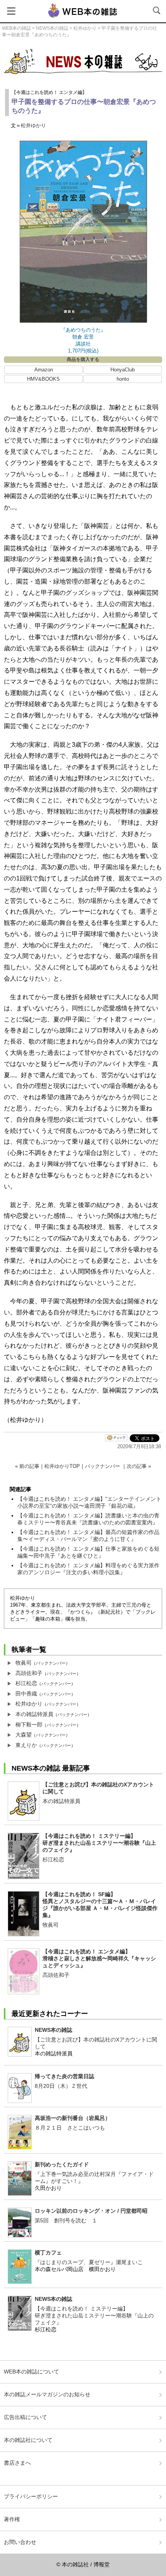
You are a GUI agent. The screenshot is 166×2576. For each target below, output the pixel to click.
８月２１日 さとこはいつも (70, 2128)
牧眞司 (24, 1663)
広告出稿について (25, 2417)
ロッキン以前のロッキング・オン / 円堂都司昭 (91, 2211)
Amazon (44, 370)
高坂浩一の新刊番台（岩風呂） (73, 2118)
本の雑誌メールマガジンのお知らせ (47, 2394)
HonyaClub (123, 370)
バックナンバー (102, 1466)
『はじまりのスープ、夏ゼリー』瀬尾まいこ (89, 2262)
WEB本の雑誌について (31, 2372)
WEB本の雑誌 (16, 28)
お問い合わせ (20, 2542)
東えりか (26, 1745)
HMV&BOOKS (43, 379)
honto (123, 379)
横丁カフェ (48, 2253)
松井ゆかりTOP (62, 1466)
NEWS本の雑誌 (52, 28)
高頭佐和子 (29, 1673)
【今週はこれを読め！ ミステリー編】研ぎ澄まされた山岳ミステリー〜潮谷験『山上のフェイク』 (99, 1843)
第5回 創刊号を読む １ (66, 2220)
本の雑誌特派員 (34, 1714)
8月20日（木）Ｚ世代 (61, 2086)
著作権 (12, 2519)
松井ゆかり (85, 28)
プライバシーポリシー (31, 2496)
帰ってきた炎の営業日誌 (64, 2076)
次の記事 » (139, 1466)
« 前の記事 (27, 1466)
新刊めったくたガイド (62, 2164)
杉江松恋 (26, 1683)
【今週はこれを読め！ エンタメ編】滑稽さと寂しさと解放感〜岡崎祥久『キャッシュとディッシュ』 (99, 1958)
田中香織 (26, 1694)
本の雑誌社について (28, 2440)
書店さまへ (17, 2463)
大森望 (24, 1735)
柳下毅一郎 (29, 1725)
